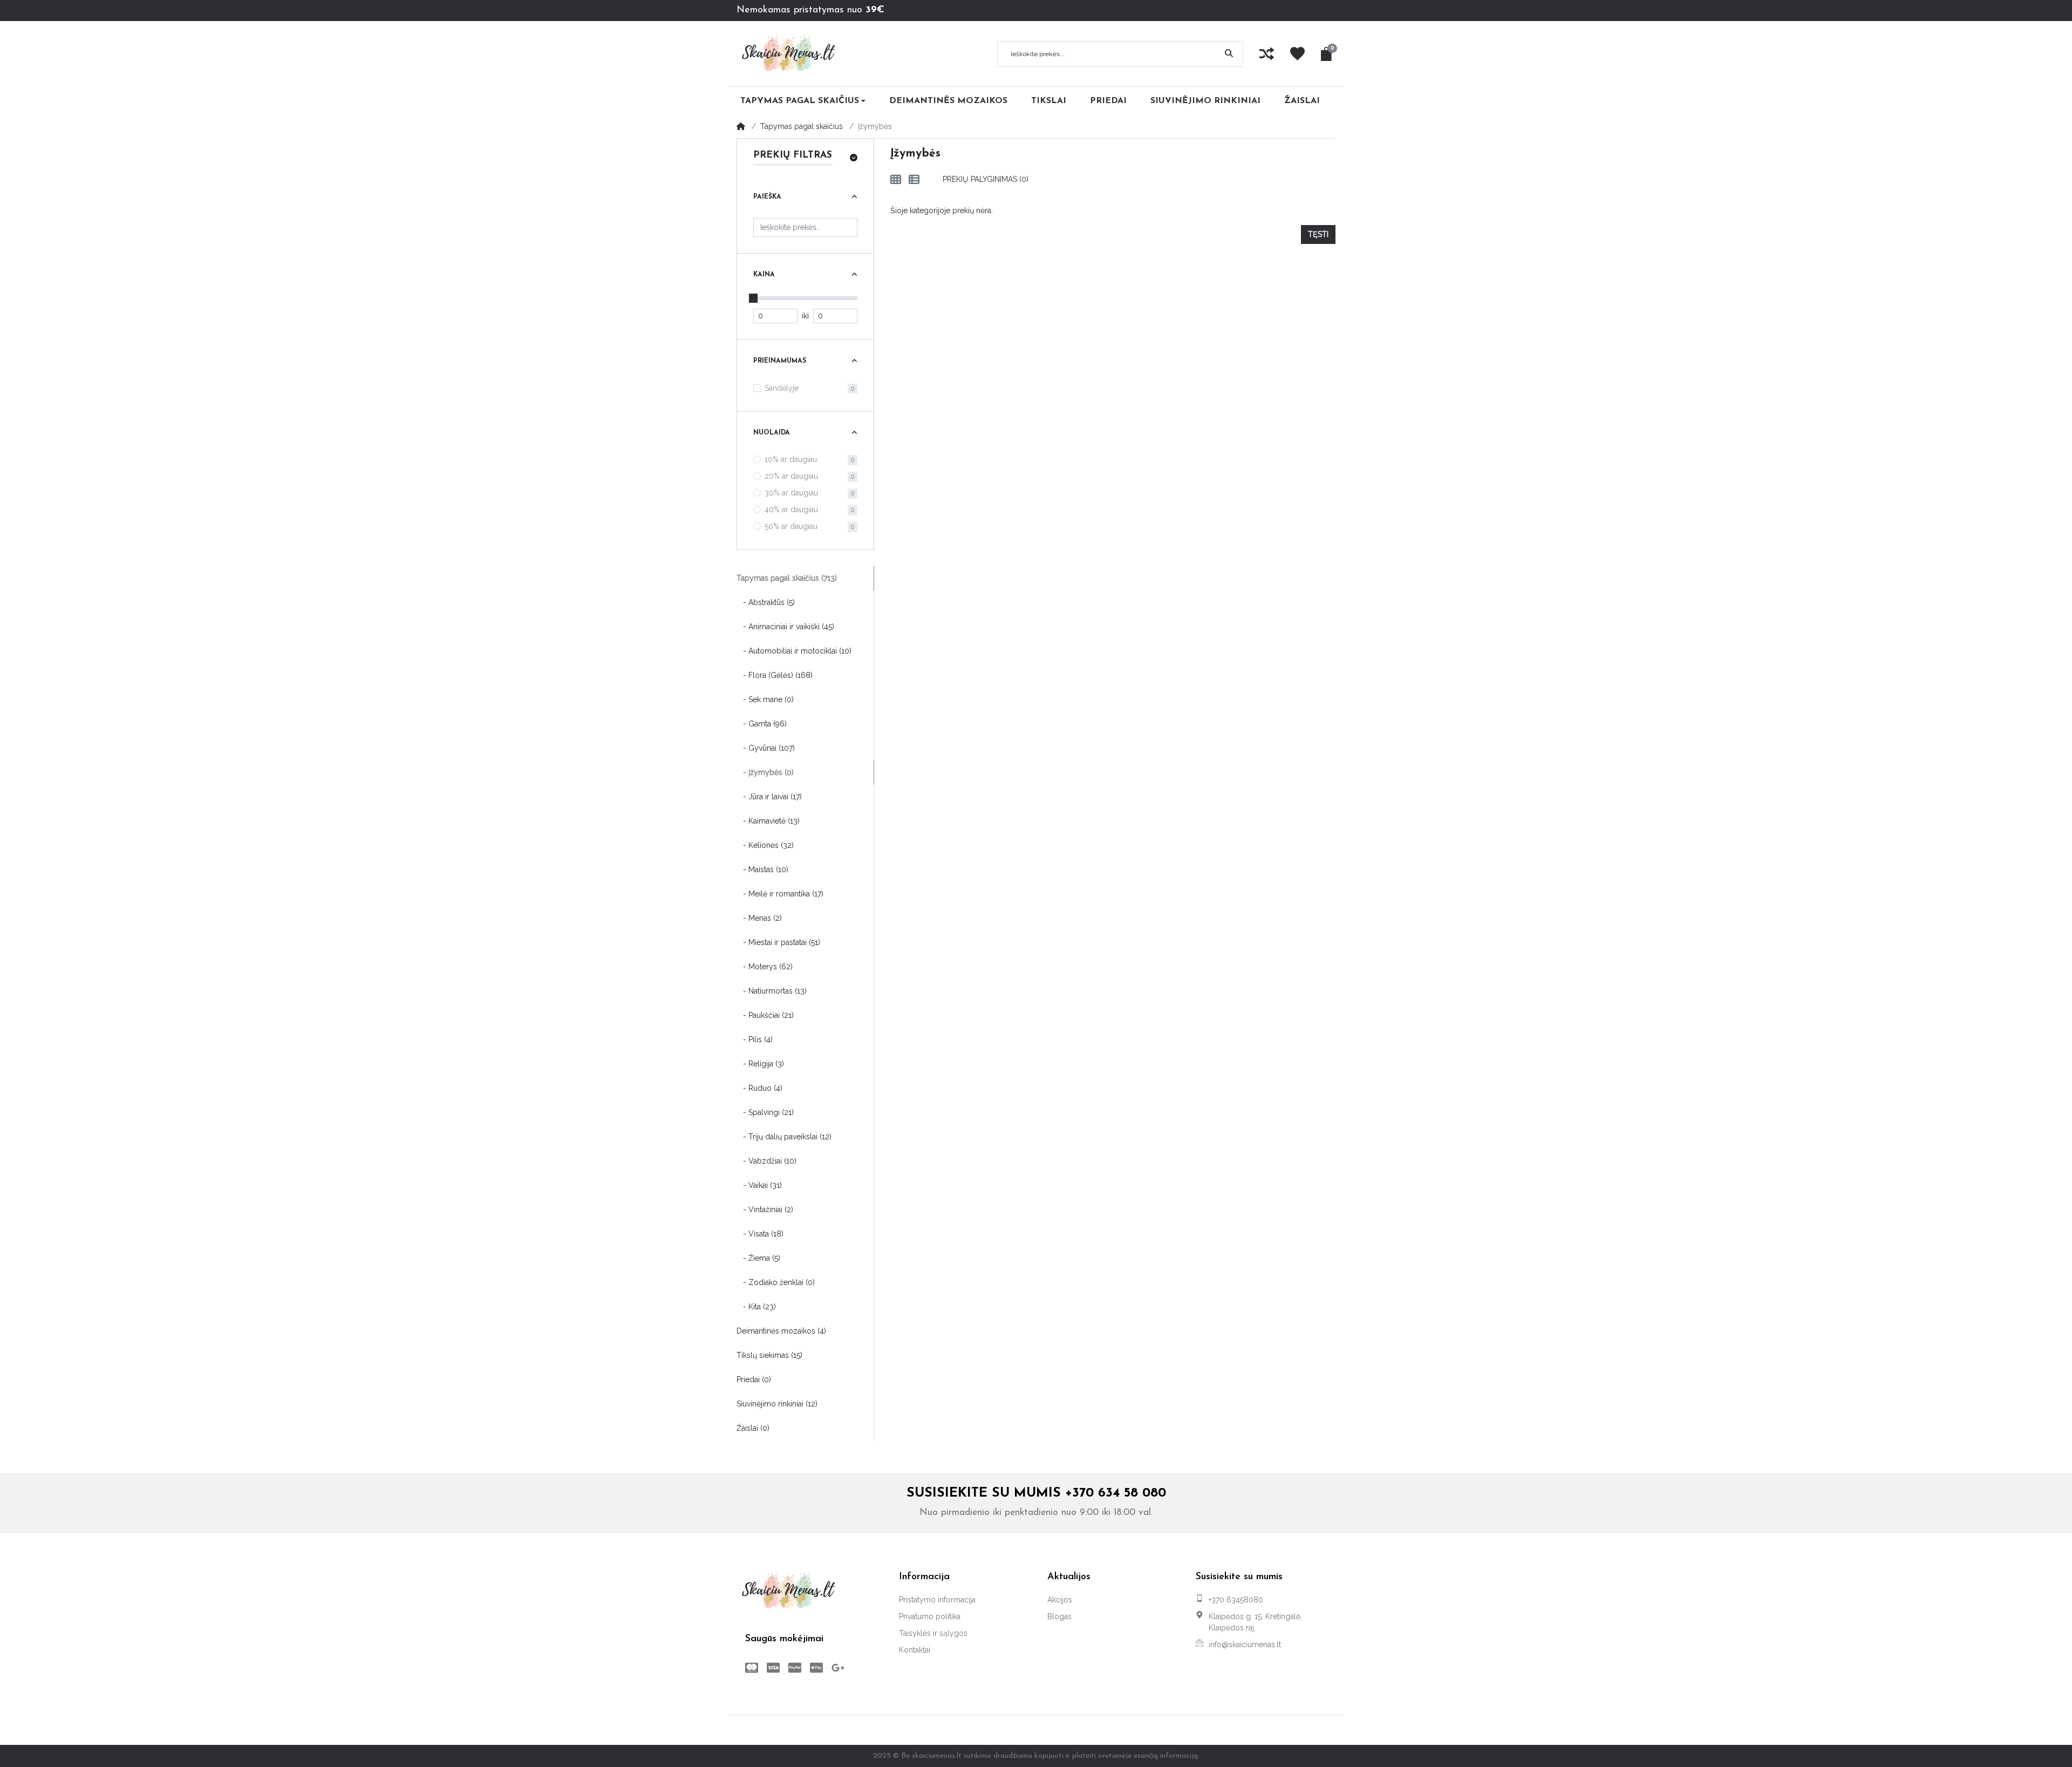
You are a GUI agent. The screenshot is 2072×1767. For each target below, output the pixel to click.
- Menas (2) (759, 918)
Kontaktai (915, 1650)
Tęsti (1318, 234)
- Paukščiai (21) (765, 1015)
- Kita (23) (756, 1307)
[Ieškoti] (1229, 54)
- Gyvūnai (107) (766, 748)
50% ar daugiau (791, 526)
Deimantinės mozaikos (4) (781, 1331)
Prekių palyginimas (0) (986, 179)
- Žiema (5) (758, 1258)
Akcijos (1060, 1600)
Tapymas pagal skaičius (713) (787, 578)
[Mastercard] (749, 1668)
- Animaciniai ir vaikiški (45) (785, 627)
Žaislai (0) (753, 1428)
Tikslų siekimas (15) (769, 1355)
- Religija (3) (760, 1064)
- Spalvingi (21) (765, 1112)
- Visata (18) (760, 1234)
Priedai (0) (754, 1379)
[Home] (741, 126)
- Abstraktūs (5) (766, 602)
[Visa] (773, 1668)
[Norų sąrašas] (1297, 54)
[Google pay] (840, 1668)
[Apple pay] (816, 1668)
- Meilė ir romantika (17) (780, 894)
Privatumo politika (930, 1616)
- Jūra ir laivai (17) (769, 797)
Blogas (1059, 1616)
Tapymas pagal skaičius (802, 126)
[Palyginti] (1267, 54)
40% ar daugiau (791, 509)
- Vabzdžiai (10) (766, 1161)
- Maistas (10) (762, 869)
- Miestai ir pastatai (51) (778, 942)
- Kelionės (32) (765, 845)
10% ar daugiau (791, 459)
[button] (1328, 54)
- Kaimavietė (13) (768, 821)
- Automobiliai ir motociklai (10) (794, 651)
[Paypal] (795, 1668)
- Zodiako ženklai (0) (776, 1282)
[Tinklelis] (896, 180)
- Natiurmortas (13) (772, 991)
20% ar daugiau (791, 476)
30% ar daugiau (791, 493)
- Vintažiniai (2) (765, 1209)
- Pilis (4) (755, 1039)
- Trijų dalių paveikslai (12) (784, 1137)
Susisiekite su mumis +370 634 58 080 (1036, 1493)
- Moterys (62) (765, 967)
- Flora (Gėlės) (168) (775, 675)
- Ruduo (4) (759, 1088)
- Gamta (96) (762, 724)
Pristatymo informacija (937, 1600)
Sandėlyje (782, 388)
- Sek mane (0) (765, 699)
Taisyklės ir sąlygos (933, 1633)
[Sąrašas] (914, 180)
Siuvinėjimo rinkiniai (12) (777, 1404)
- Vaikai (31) (759, 1185)
